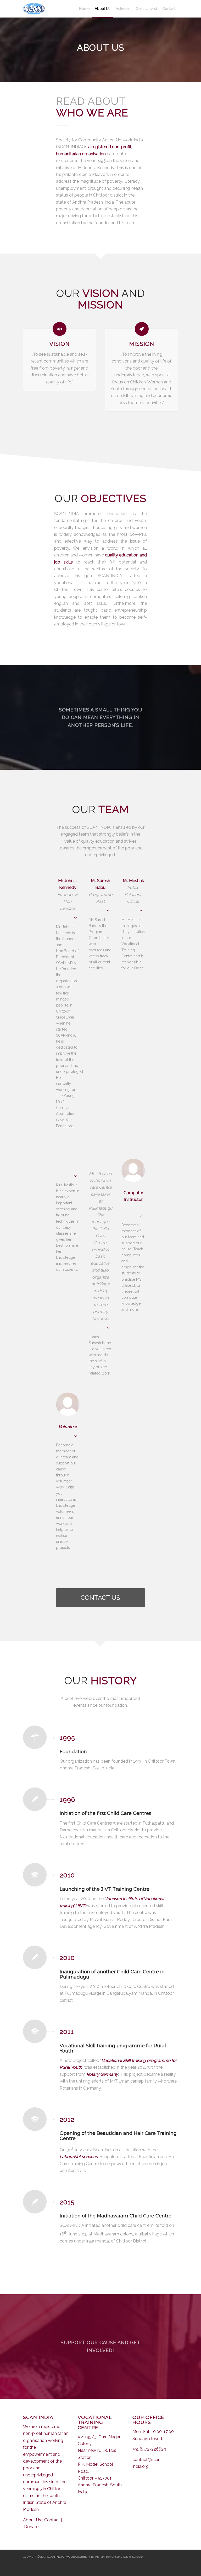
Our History (92, 113)
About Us (32, 2520)
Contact (52, 2520)
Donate (31, 2527)
